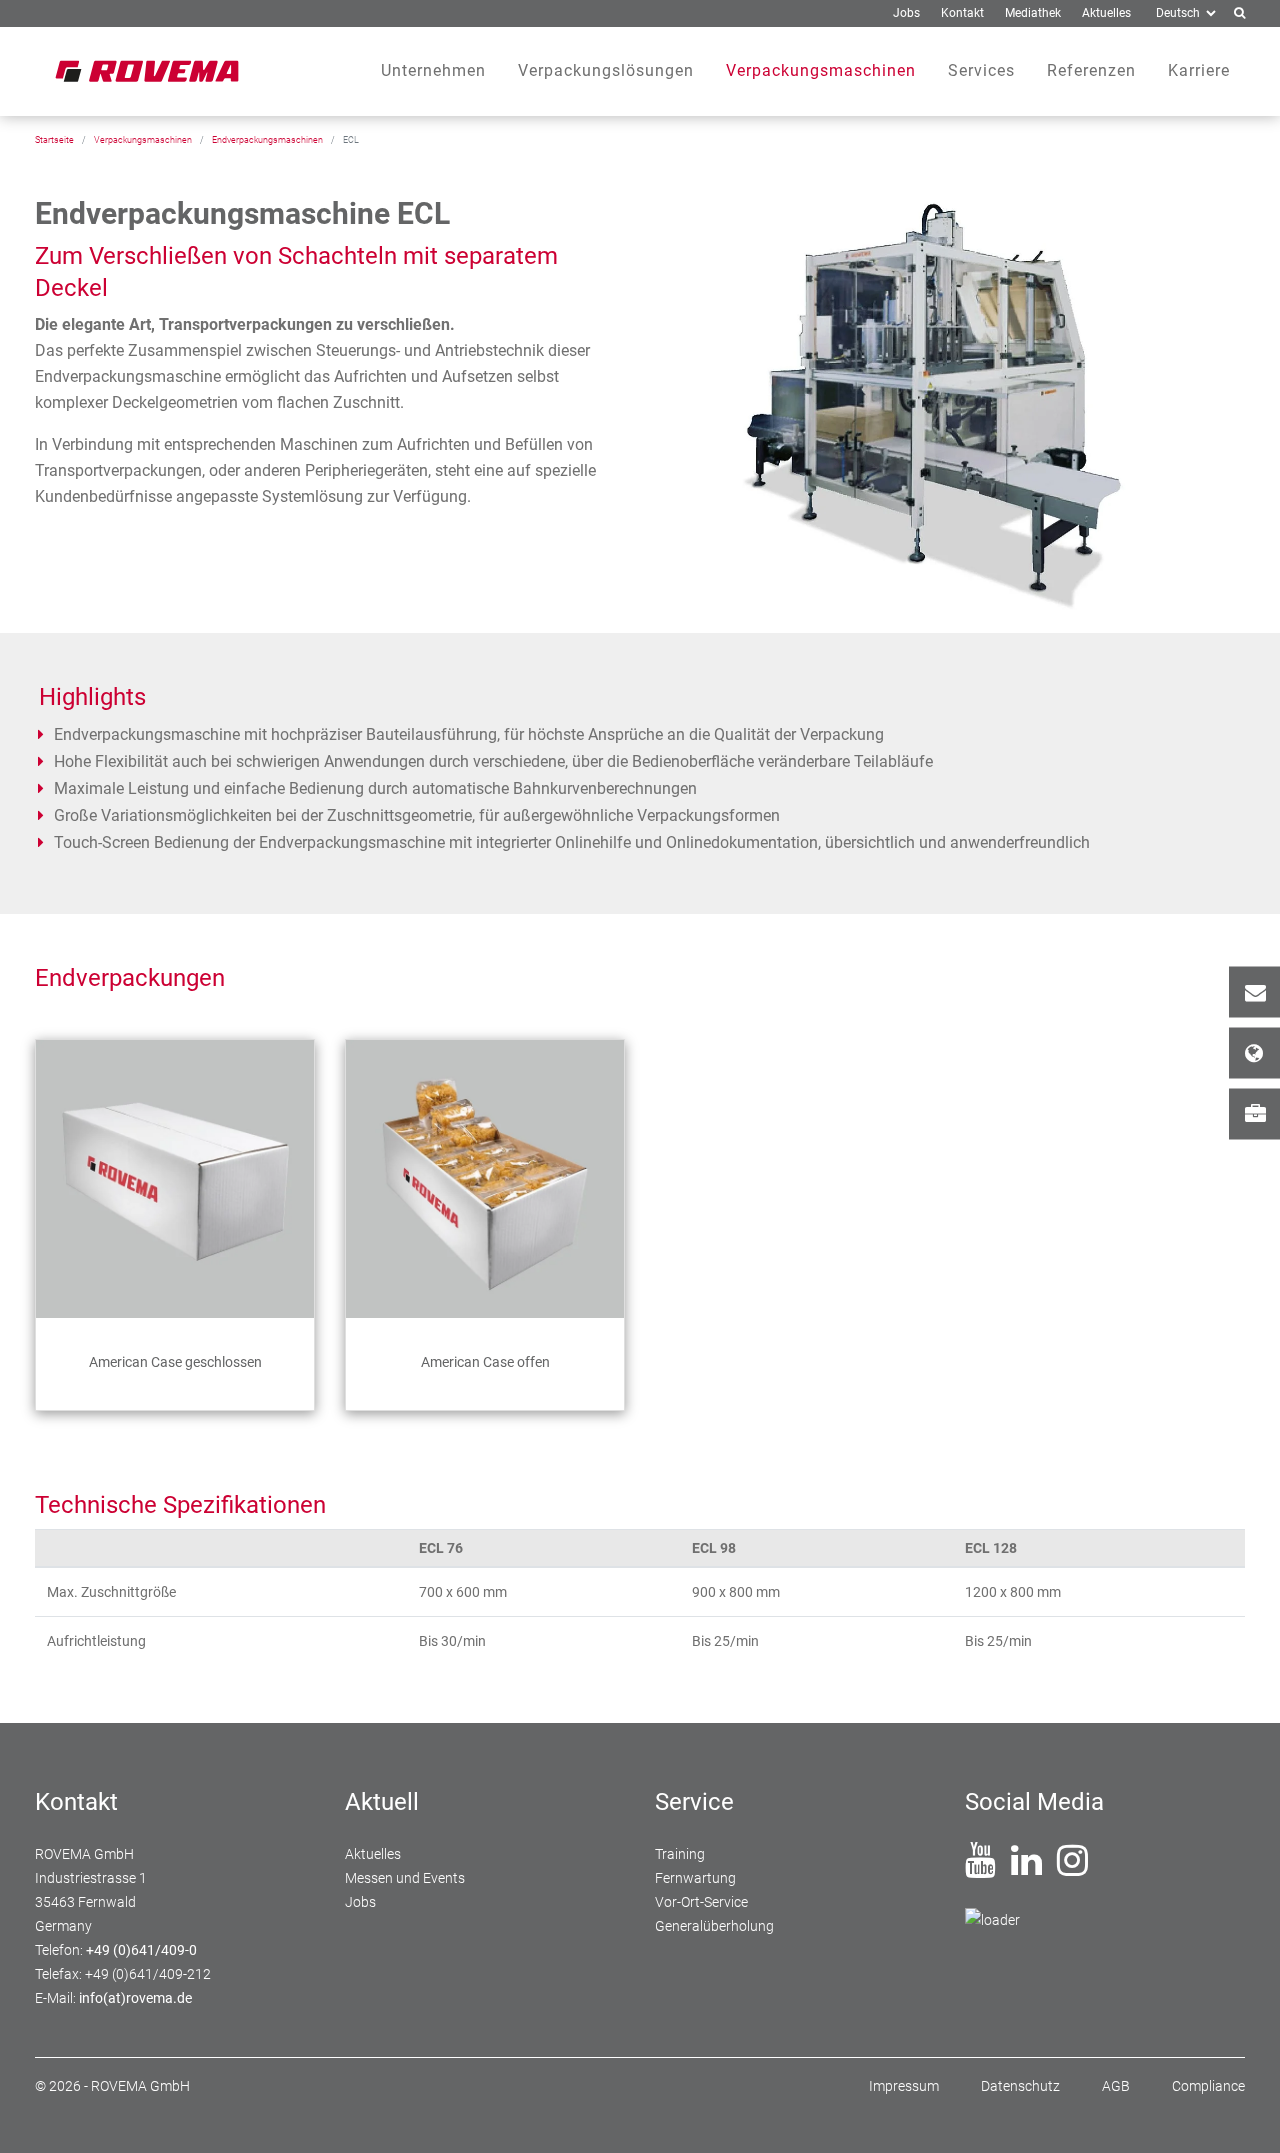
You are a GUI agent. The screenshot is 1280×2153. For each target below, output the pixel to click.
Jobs (1254, 1113)
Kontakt (1254, 991)
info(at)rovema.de (135, 1998)
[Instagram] (1072, 1868)
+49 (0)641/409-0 (141, 1950)
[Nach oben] (1241, 2114)
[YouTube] (980, 1868)
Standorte (1254, 1052)
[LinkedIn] (1026, 1868)
